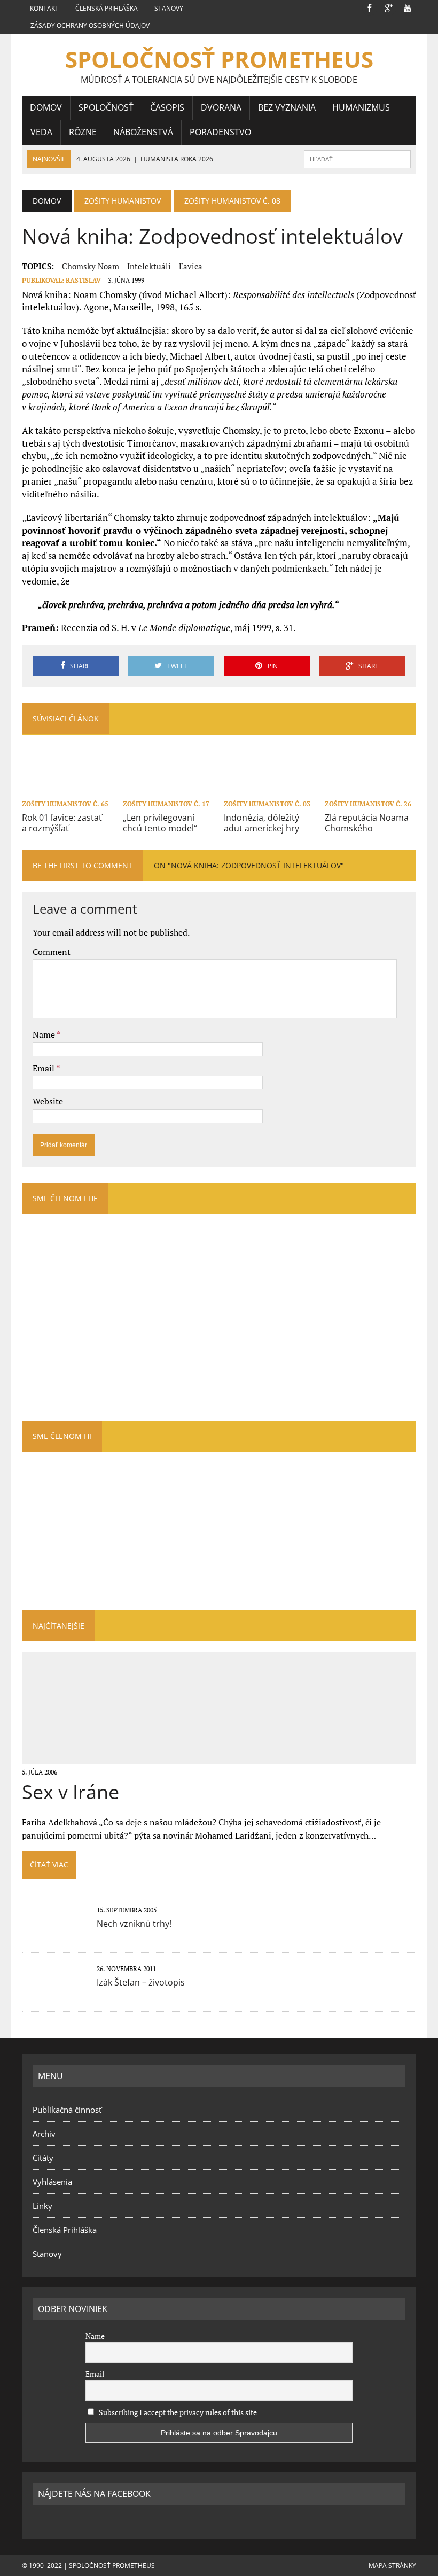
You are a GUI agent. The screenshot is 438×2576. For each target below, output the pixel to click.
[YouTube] (408, 7)
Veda (41, 132)
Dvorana (221, 107)
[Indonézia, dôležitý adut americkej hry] (269, 789)
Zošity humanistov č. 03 (267, 804)
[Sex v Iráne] (219, 1757)
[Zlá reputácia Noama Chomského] (370, 789)
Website (48, 1101)
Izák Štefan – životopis (141, 1982)
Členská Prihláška (107, 8)
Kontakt (44, 8)
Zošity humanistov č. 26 (368, 804)
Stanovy (169, 8)
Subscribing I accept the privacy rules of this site (177, 2412)
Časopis (167, 107)
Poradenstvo (220, 132)
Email (44, 1068)
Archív (44, 2134)
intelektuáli (149, 266)
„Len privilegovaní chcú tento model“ (160, 823)
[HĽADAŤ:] (357, 158)
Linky (42, 2206)
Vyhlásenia (52, 2182)
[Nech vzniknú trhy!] (54, 1934)
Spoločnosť (106, 107)
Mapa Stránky (392, 2566)
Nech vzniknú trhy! (134, 1924)
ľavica (191, 266)
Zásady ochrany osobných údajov (90, 25)
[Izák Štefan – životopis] (54, 1993)
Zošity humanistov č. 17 (166, 804)
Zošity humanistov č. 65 (65, 804)
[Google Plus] (388, 7)
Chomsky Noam (91, 266)
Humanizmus (361, 107)
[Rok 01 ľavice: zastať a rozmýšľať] (68, 789)
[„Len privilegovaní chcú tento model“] (169, 789)
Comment (52, 952)
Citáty (43, 2158)
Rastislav (83, 280)
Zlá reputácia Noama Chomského (367, 823)
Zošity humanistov (123, 201)
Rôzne (83, 132)
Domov (46, 107)
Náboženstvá (143, 132)
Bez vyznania (287, 107)
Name (45, 1034)
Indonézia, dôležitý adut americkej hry (261, 823)
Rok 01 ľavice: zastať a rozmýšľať (62, 823)
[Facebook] (369, 7)
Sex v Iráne (71, 1792)
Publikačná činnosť (67, 2110)
